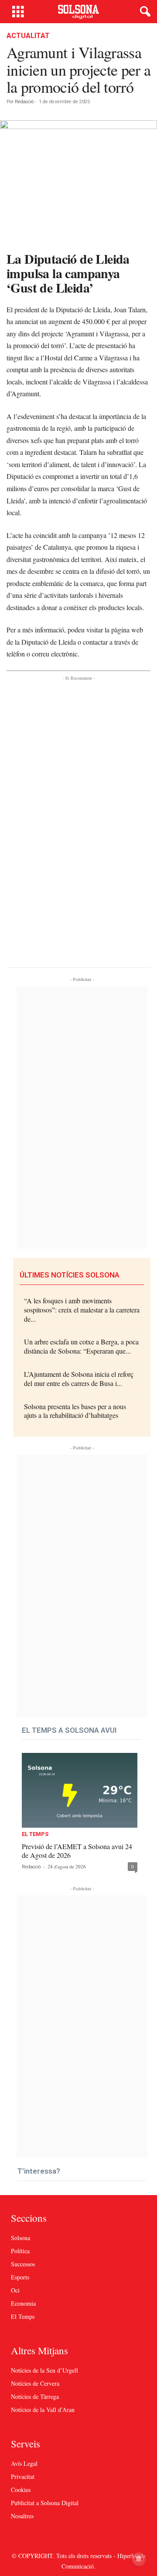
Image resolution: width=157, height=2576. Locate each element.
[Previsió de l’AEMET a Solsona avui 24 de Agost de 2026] (80, 1790)
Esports (20, 2277)
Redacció (24, 102)
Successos (23, 2264)
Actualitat (28, 36)
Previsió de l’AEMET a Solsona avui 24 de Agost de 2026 (77, 1851)
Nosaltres (22, 2516)
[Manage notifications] (139, 2559)
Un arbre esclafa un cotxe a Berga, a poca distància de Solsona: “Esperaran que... (81, 1346)
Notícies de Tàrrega (35, 2396)
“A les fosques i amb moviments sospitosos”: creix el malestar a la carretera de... (82, 1310)
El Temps (35, 1834)
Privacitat (23, 2477)
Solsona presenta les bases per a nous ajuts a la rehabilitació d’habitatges (75, 1411)
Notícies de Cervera (35, 2383)
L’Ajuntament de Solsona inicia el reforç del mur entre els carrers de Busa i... (79, 1379)
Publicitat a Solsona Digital (45, 2503)
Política (20, 2251)
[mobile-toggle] (18, 12)
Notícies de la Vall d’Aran (43, 2410)
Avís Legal (24, 2463)
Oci (15, 2290)
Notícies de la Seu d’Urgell (44, 2370)
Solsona (20, 2238)
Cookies (21, 2490)
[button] (143, 12)
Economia (23, 2303)
